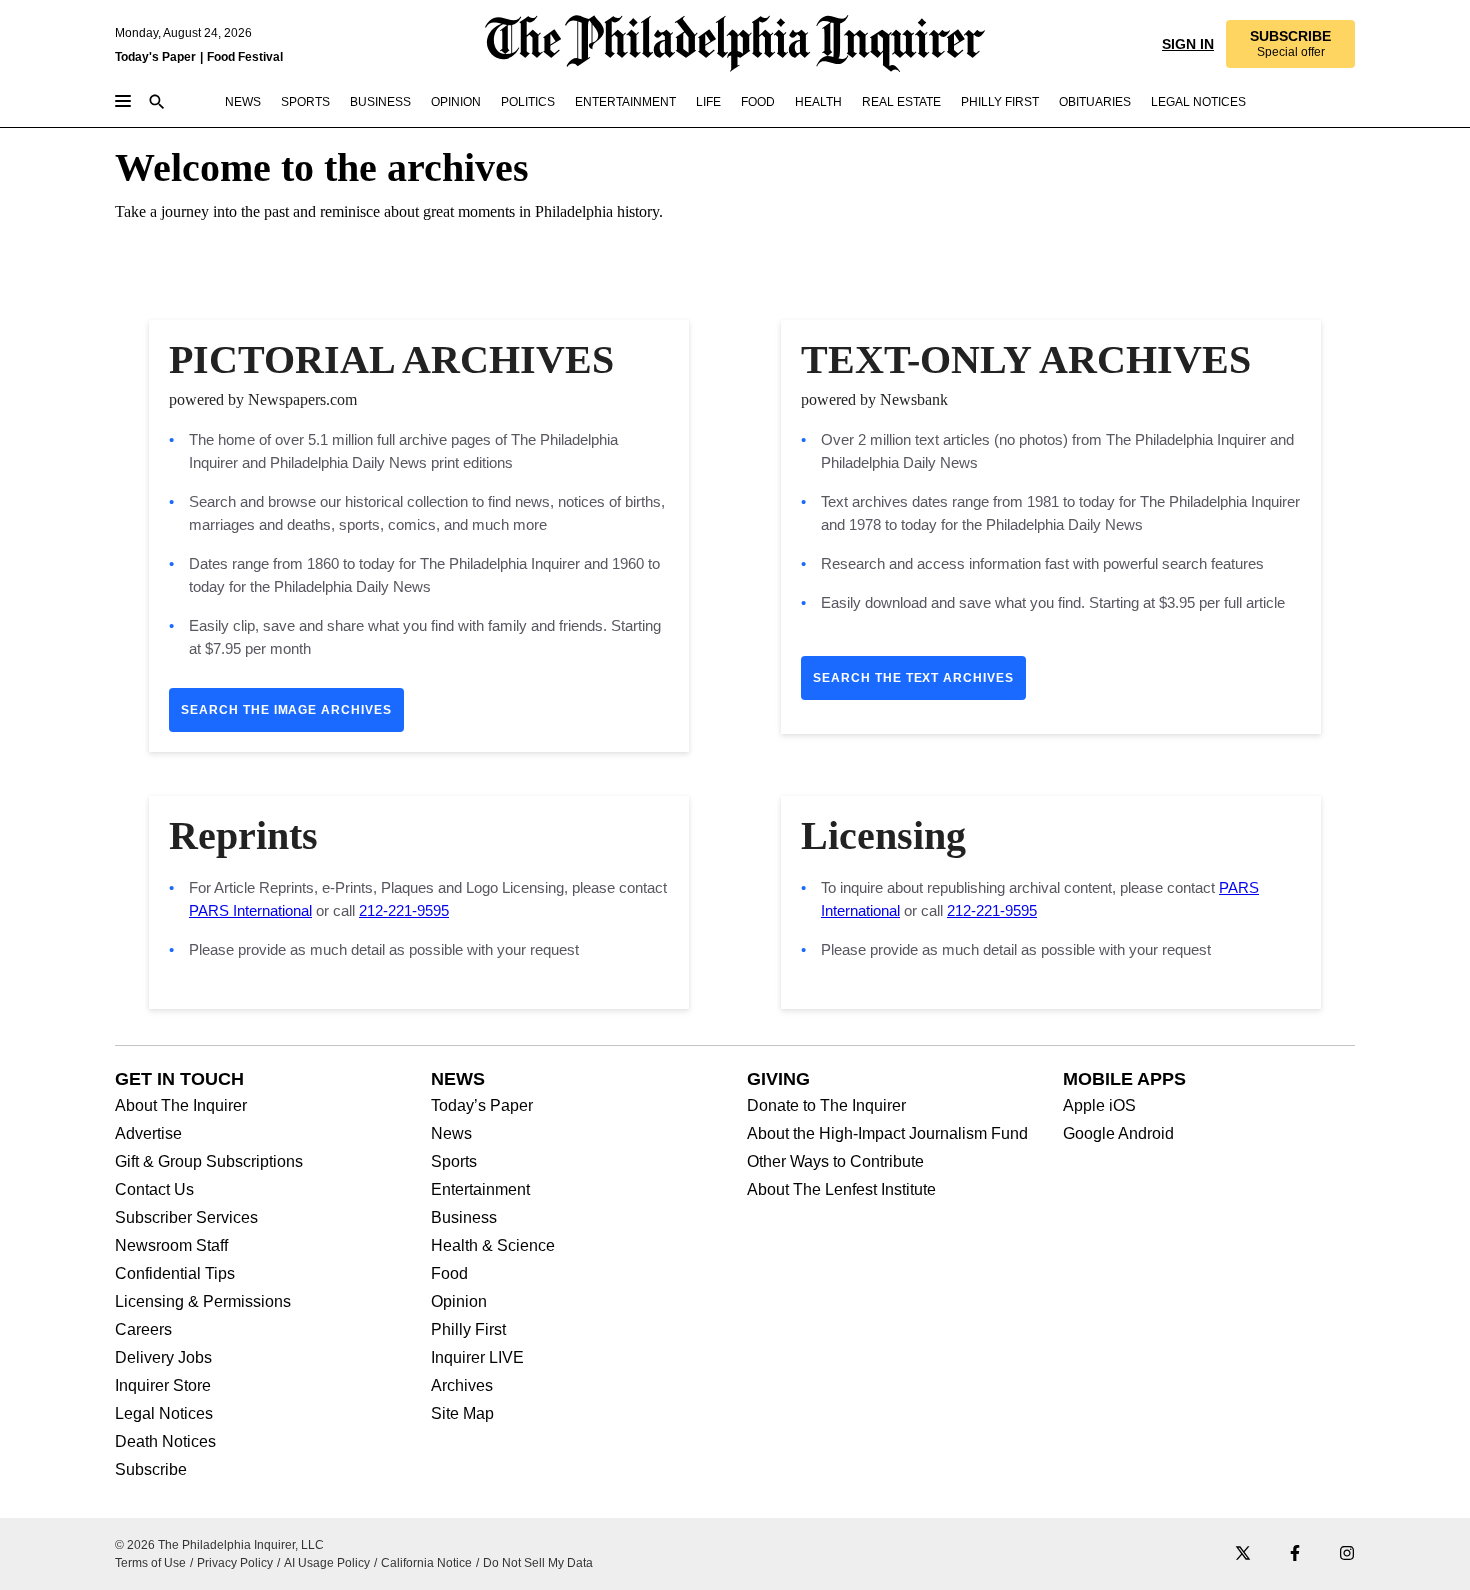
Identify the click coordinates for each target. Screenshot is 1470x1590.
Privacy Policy (235, 1563)
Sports (454, 1162)
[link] (1290, 44)
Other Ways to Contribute (835, 1162)
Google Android (1118, 1134)
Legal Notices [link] (1198, 102)
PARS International (250, 910)
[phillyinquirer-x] (1243, 1554)
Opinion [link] (456, 102)
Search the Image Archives (286, 710)
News (451, 1134)
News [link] (243, 102)
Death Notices (165, 1442)
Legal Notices (164, 1414)
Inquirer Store (163, 1386)
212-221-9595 (404, 910)
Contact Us (154, 1190)
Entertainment (480, 1190)
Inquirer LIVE (477, 1358)
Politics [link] (528, 102)
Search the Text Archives (913, 678)
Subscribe (151, 1470)
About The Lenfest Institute (841, 1190)
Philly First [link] (1000, 102)
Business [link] (380, 102)
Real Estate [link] (901, 102)
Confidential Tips (175, 1274)
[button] (1290, 44)
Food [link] (758, 102)
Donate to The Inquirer (826, 1106)
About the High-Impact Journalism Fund (887, 1134)
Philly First (468, 1330)
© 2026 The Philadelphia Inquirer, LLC (219, 1545)
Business (464, 1218)
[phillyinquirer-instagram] (1347, 1554)
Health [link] (818, 102)
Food (449, 1274)
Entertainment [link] (625, 102)
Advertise (148, 1134)
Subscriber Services (186, 1218)
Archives (462, 1386)
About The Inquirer (181, 1106)
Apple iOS (1099, 1106)
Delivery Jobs (163, 1358)
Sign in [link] (1188, 44)
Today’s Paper (482, 1106)
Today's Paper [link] (155, 57)
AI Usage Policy (327, 1563)
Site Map (462, 1414)
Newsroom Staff (171, 1246)
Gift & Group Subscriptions (209, 1162)
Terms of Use (150, 1563)
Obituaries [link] (1095, 102)
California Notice (426, 1563)
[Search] (157, 103)
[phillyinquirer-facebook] (1295, 1554)
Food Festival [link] (245, 57)
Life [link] (708, 102)
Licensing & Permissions (203, 1302)
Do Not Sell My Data (538, 1563)
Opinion (459, 1302)
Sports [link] (305, 102)
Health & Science (493, 1246)
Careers (143, 1330)
